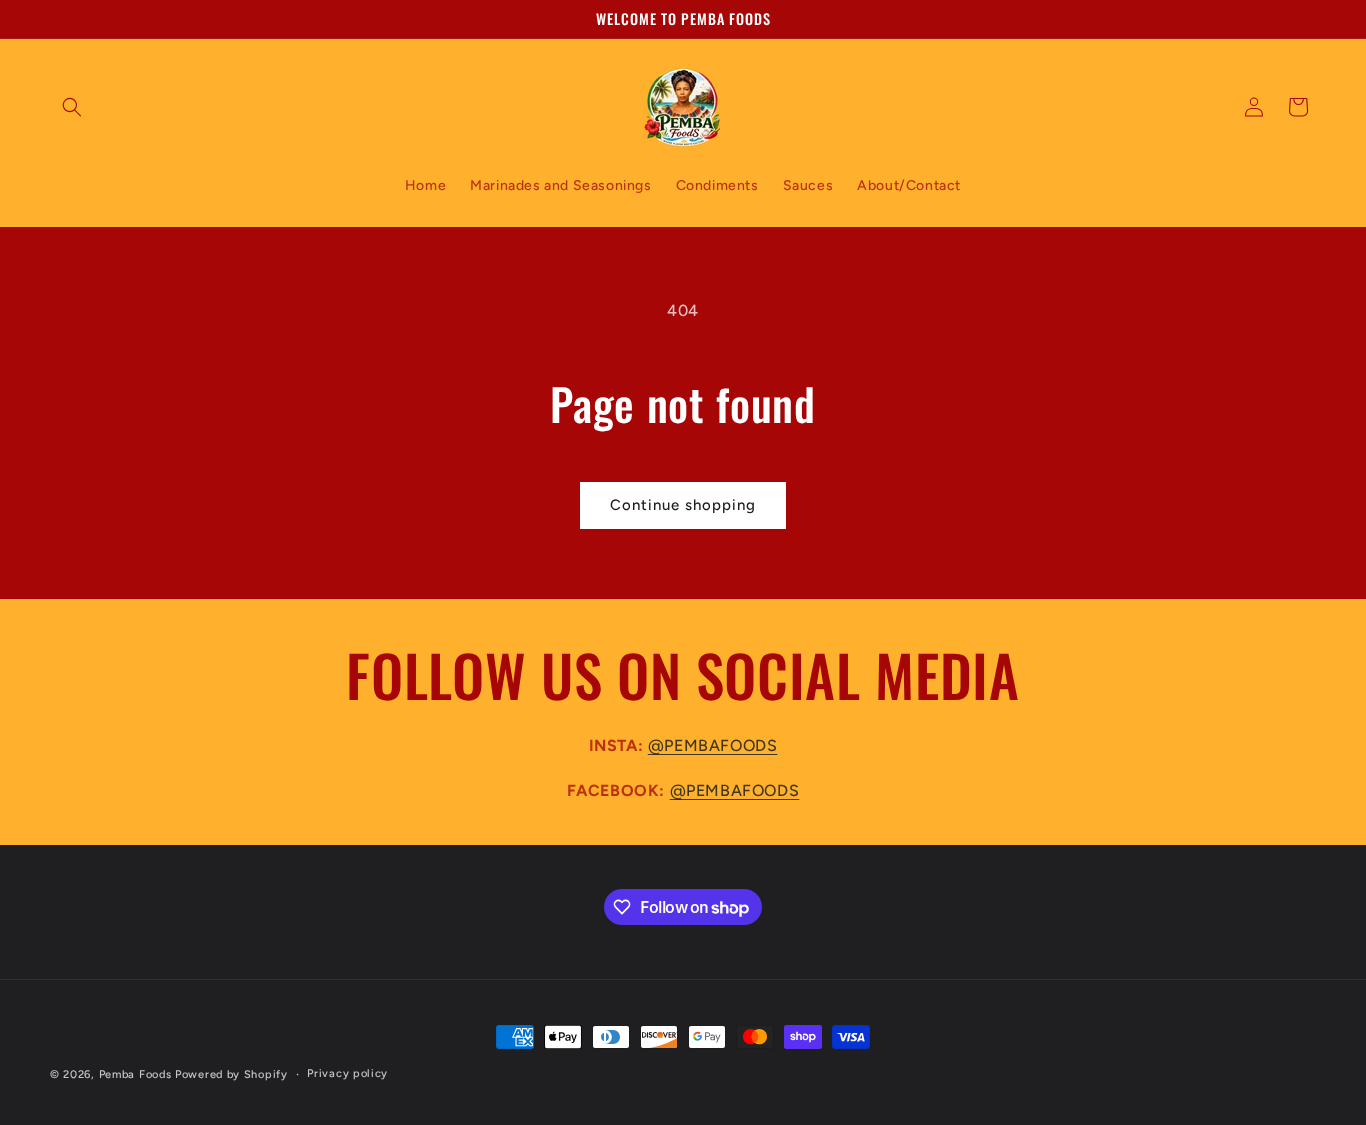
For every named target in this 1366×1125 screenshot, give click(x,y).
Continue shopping (683, 505)
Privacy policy (347, 1073)
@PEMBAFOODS (713, 745)
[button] (72, 107)
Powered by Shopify (231, 1074)
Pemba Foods (135, 1074)
